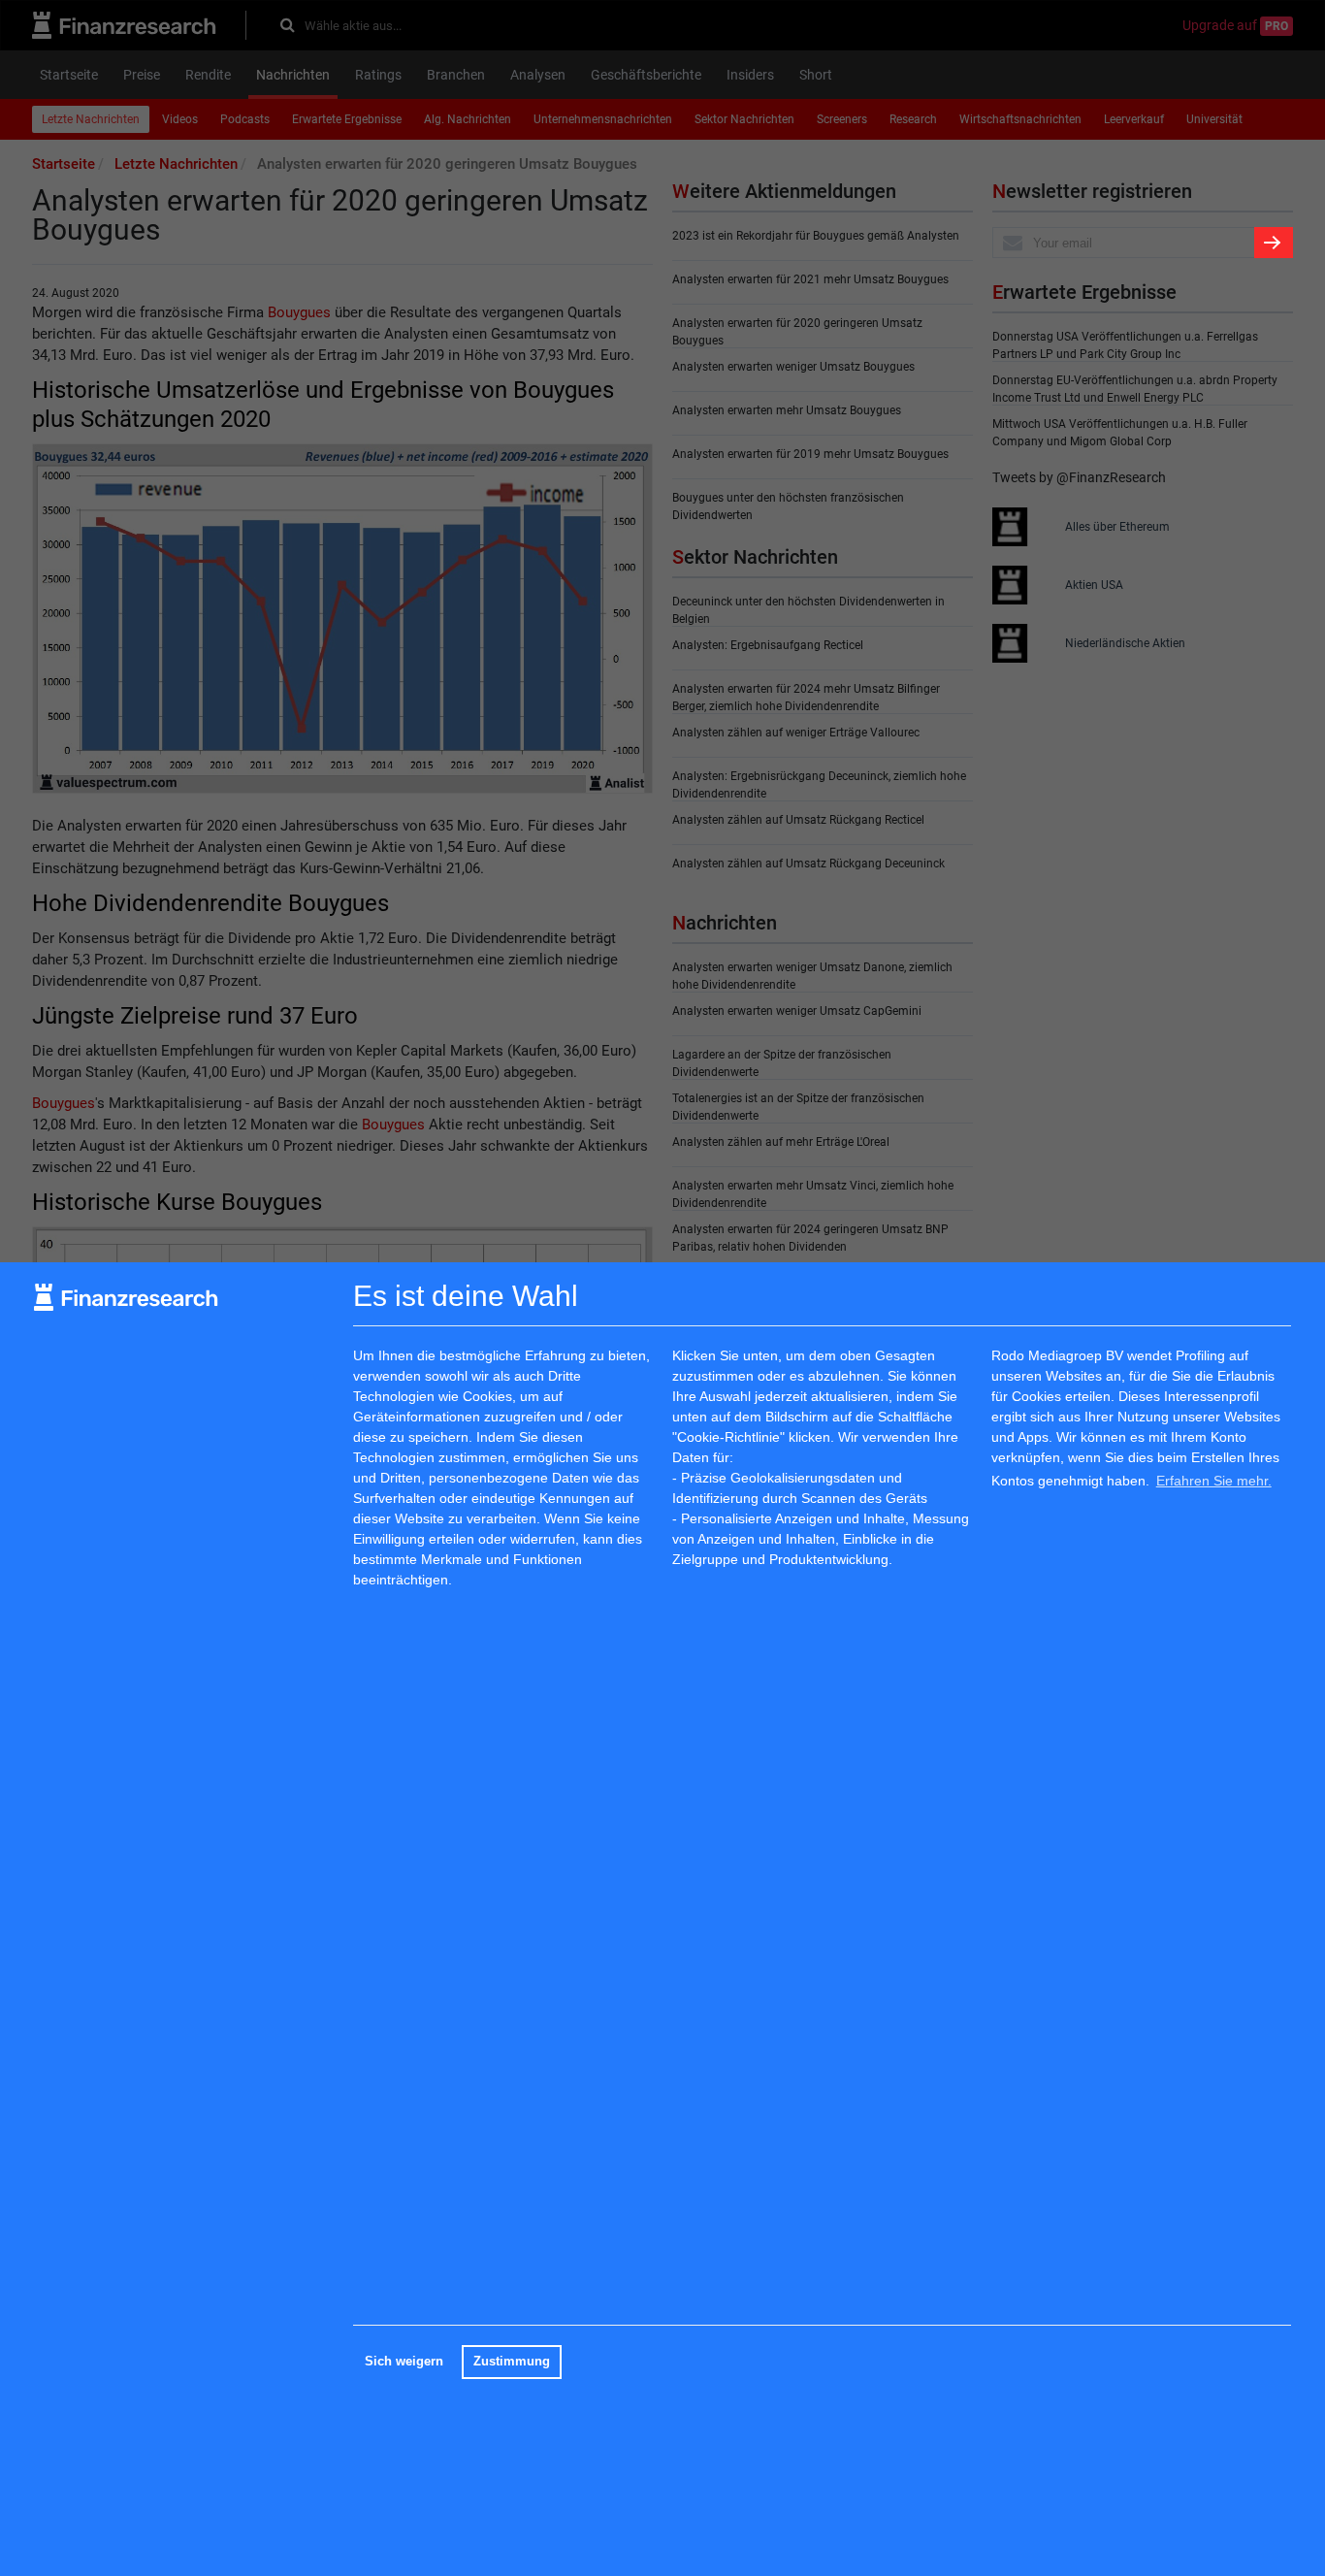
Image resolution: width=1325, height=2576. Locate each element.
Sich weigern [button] (404, 2362)
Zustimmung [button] (512, 2362)
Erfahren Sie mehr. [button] (1214, 1481)
